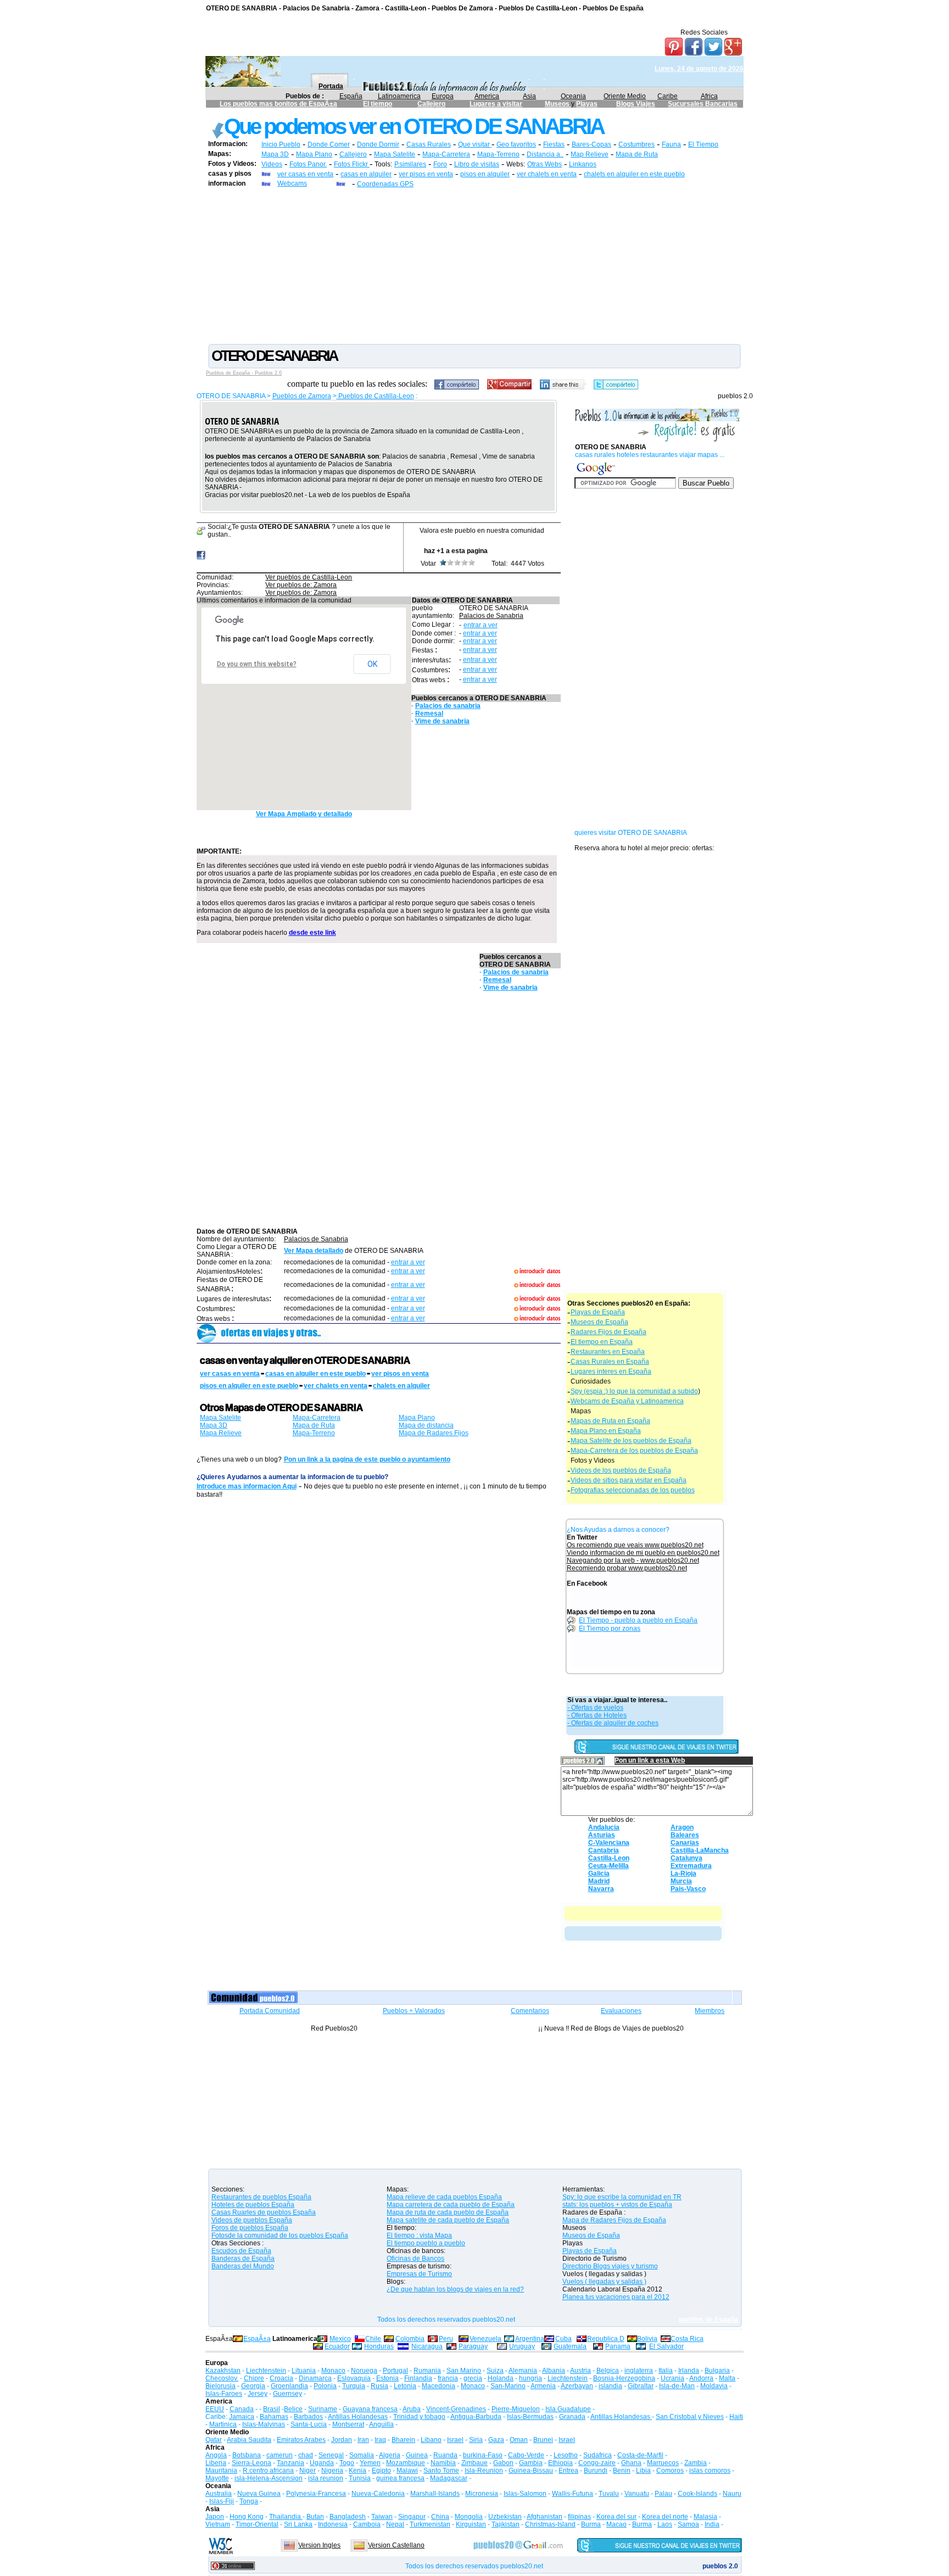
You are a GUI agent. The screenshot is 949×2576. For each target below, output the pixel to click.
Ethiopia (560, 2463)
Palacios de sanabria (448, 706)
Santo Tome (441, 2471)
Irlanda (689, 2371)
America (487, 96)
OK (372, 664)
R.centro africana (268, 2471)
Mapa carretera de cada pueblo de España (451, 2205)
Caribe (668, 96)
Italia (666, 2371)
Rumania (427, 2371)
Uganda (322, 2463)
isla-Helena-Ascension (269, 2478)
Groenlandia (289, 2386)
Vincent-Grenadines (456, 2409)
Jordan (342, 2440)
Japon (215, 2517)
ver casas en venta (305, 174)
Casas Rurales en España (610, 1362)
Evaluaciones (621, 2011)
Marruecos (663, 2463)
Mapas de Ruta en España (610, 1421)
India (712, 2524)
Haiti (736, 2417)
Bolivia (647, 2339)
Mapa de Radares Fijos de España (614, 2220)
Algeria (390, 2455)
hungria (531, 2378)
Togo (347, 2463)
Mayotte (217, 2478)
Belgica (608, 2371)
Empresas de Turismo (419, 2274)
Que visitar (475, 144)
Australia (219, 2494)
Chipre (254, 2378)
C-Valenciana (609, 1843)
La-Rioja (683, 1874)
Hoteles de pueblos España (253, 2205)
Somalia (362, 2455)
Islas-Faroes (224, 2394)
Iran (363, 2440)
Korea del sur (616, 2517)
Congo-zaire (597, 2463)
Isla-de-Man (677, 2386)
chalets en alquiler (401, 1386)
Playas (587, 104)
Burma (591, 2524)
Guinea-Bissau (531, 2471)
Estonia (387, 2378)
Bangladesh (348, 2517)
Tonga (249, 2501)
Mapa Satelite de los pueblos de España (631, 1441)
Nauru (732, 2494)
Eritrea (568, 2471)
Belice (293, 2409)
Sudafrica (598, 2455)
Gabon (503, 2463)
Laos (665, 2524)
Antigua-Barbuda (476, 2417)
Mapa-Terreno (498, 154)
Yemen (370, 2463)
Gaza (496, 2440)
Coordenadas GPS (385, 184)
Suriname (323, 2409)
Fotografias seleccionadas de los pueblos (633, 1490)
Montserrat (348, 2424)
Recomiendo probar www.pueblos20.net (627, 1568)
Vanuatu (637, 2494)
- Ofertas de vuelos (595, 1708)
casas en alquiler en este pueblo (316, 1374)
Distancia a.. (545, 154)
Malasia (705, 2517)
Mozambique (406, 2463)
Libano (431, 2440)
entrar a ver (481, 625)
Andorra (701, 2378)
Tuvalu (609, 2494)
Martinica (223, 2424)
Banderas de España (243, 2259)
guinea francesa (400, 2478)
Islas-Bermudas (530, 2417)
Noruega (364, 2371)
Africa (709, 96)
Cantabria (604, 1850)
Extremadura (691, 1866)
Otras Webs (545, 164)
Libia (643, 2471)
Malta (727, 2378)
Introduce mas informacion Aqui (247, 1486)
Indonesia (333, 2524)
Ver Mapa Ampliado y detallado (304, 814)
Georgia (253, 2386)
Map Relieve (590, 154)
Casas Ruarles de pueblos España (264, 2212)
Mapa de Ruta (637, 154)
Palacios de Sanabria (491, 616)
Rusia (379, 2386)
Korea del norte (665, 2517)
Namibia (443, 2463)
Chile (373, 2339)
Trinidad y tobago (419, 2417)
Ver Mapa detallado (314, 1251)
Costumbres (637, 144)
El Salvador (666, 2346)
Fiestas (554, 144)
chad (306, 2455)
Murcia (681, 1881)
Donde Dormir (378, 144)
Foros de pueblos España (250, 2228)
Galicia (599, 1874)
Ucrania (672, 2378)
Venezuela (485, 2339)
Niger (308, 2471)
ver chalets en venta (547, 174)
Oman (519, 2440)
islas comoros (710, 2471)
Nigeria (332, 2471)
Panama (618, 2346)
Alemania (523, 2371)
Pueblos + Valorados (414, 2011)
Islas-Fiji (222, 2501)
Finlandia (418, 2378)
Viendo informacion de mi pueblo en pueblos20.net (643, 1553)
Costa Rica (687, 2339)
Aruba (412, 2409)
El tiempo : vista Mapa (419, 2235)
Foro (440, 164)
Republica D (606, 2339)
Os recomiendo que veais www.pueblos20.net (635, 1545)
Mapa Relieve (221, 1433)
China (440, 2517)
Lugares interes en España (611, 1371)
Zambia (696, 2463)
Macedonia (439, 2386)
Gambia (531, 2463)
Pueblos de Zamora (302, 396)
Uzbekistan (505, 2517)
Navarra (601, 1889)
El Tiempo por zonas (610, 1629)
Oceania (573, 96)
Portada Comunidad (270, 2011)
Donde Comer (329, 144)
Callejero (431, 104)
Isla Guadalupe (568, 2409)
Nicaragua (427, 2346)
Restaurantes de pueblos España (261, 2197)
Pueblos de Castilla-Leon (375, 396)
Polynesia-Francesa (316, 2494)
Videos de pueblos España (252, 2220)
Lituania (304, 2371)
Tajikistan (506, 2524)
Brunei (543, 2440)
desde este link (312, 933)
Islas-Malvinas (264, 2424)
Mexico (340, 2339)
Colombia (410, 2339)
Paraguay (473, 2346)
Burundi (596, 2471)
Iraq (380, 2440)
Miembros (710, 2011)
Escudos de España (241, 2251)
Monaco (333, 2371)
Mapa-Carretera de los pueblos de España (634, 1451)
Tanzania (291, 2463)
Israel (455, 2440)
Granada (572, 2417)
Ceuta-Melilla (609, 1866)
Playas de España (598, 1312)
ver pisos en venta (426, 174)
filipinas (579, 2517)
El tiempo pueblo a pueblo (426, 2243)
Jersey (258, 2394)
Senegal (331, 2455)
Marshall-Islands (435, 2494)
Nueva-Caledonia (378, 2494)
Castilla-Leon (609, 1858)
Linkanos (583, 164)
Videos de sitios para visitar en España (629, 1480)
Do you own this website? (257, 664)
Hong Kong (247, 2517)
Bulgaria (717, 2371)
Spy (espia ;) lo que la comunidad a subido (634, 1391)
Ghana (631, 2463)
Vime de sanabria (442, 721)
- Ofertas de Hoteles (597, 1715)
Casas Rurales (429, 144)
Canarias (685, 1843)
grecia (473, 2378)
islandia (610, 2386)
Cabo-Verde (526, 2455)
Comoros (670, 2471)
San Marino (464, 2371)
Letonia (405, 2386)
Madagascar (449, 2478)
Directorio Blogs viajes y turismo (610, 2266)
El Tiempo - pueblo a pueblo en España (638, 1620)
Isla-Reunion (484, 2471)
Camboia (367, 2524)
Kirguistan (471, 2524)
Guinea (417, 2455)
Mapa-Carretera (446, 154)
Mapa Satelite (395, 154)
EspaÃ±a (257, 2339)
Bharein (403, 2440)
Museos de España (599, 1322)
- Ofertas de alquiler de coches (613, 1723)
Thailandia (286, 2517)
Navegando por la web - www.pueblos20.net (633, 1560)
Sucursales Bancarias (703, 104)
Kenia (358, 2471)
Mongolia (469, 2517)
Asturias (602, 1835)
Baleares (685, 1835)
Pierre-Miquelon (516, 2409)
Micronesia (482, 2494)
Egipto (381, 2471)
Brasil (272, 2409)
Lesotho (566, 2455)
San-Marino (508, 2386)
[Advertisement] (474, 265)
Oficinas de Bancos (415, 2259)
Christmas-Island (550, 2524)
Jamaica (242, 2417)
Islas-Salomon (525, 2494)
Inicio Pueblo (281, 144)
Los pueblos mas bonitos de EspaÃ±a (278, 104)
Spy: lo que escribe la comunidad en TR (622, 2197)
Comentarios (530, 2011)
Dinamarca (315, 2378)
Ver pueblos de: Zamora (301, 585)
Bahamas (274, 2417)
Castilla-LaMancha (700, 1850)
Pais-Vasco (688, 1889)
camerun (280, 2455)
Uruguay (522, 2346)
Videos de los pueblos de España (621, 1470)
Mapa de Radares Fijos (434, 1433)
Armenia (543, 2386)
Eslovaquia (354, 2378)
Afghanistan (545, 2517)
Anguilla (381, 2424)
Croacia (281, 2378)
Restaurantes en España (608, 1352)
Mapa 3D (275, 154)
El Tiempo (703, 144)
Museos (558, 104)
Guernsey (288, 2394)
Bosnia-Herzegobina (624, 2378)
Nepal (395, 2524)
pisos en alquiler (485, 174)
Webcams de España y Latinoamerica (627, 1401)
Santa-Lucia (309, 2424)
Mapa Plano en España (606, 1431)
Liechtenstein (266, 2371)
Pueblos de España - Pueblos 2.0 (244, 373)
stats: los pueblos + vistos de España (617, 2205)
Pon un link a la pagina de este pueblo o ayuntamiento (367, 1459)
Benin (622, 2471)
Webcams (292, 183)
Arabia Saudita (249, 2440)
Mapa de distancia (426, 1425)
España (351, 96)
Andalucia (604, 1827)
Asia (529, 96)
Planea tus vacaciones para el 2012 (616, 2297)
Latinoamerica (399, 96)
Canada (242, 2409)
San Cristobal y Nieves (690, 2417)
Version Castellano (396, 2545)
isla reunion (326, 2478)
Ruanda (445, 2455)
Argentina (530, 2339)
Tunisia (360, 2478)
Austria (580, 2371)
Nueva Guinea (259, 2494)
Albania (554, 2371)
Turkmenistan (430, 2524)
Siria (476, 2440)
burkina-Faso (483, 2455)
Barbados (308, 2417)
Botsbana (247, 2455)
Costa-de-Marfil (640, 2455)
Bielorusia (220, 2386)
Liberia (216, 2463)
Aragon (682, 1827)
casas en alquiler (366, 174)
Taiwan (382, 2517)
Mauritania (221, 2471)
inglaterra (639, 2371)
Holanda (501, 2378)
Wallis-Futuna (573, 2494)
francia (448, 2378)
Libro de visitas (477, 164)
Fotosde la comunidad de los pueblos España (280, 2235)
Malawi (407, 2471)
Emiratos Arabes (301, 2440)
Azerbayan (577, 2386)
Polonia (325, 2386)
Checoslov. (222, 2378)
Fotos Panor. (308, 164)
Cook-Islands (697, 2494)
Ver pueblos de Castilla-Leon (309, 577)
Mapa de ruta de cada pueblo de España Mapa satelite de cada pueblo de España (448, 2216)
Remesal (429, 713)
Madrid (599, 1881)
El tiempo (378, 104)
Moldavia (714, 2386)
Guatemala (570, 2346)
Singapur (412, 2517)
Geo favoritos (516, 144)
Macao (616, 2524)
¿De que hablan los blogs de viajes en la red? (455, 2289)
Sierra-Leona (252, 2463)
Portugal (395, 2371)
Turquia (354, 2386)
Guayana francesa (370, 2409)
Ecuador (337, 2346)
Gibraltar (641, 2386)
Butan (315, 2517)
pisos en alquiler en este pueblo (249, 1386)
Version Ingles (319, 2545)
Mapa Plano (314, 154)
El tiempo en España (602, 1342)
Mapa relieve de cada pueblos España (444, 2197)
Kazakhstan (223, 2371)
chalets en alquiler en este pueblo (634, 174)
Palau (663, 2494)
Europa (443, 96)
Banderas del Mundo (243, 2266)
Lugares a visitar (496, 104)
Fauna (671, 144)
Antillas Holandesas (358, 2417)
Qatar (214, 2440)
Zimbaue (474, 2463)
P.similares (410, 164)
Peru (446, 2339)
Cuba (563, 2339)
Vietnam (218, 2524)
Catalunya (686, 1858)
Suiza (495, 2371)
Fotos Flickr (352, 164)
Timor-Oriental (257, 2524)
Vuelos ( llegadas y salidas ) (604, 2282)
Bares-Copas (591, 144)
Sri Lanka (298, 2524)
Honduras (379, 2346)
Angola (216, 2455)
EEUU (215, 2409)
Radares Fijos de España (609, 1332)
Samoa (688, 2524)
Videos (272, 164)
